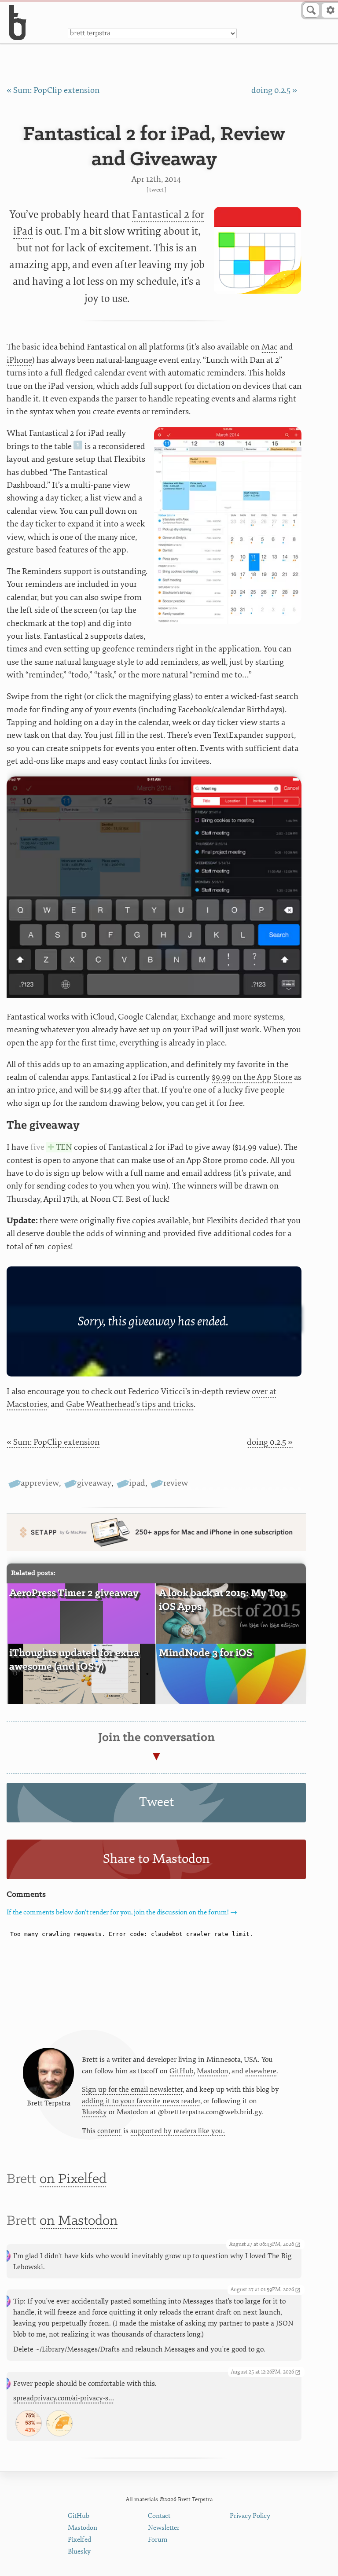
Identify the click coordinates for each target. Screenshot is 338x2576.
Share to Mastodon (156, 1859)
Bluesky (94, 2112)
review (175, 1483)
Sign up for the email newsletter (132, 2090)
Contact (159, 2516)
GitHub (182, 2071)
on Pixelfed (73, 2179)
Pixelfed (79, 2540)
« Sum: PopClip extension (53, 90)
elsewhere (261, 2071)
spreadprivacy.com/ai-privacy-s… (64, 2398)
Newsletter (164, 2528)
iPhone (19, 360)
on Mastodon (79, 2221)
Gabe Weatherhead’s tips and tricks (130, 1404)
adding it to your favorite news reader (141, 2101)
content (109, 2131)
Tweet (156, 190)
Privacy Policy (250, 2516)
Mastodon (213, 2071)
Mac (270, 347)
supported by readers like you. (178, 2131)
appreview (40, 1483)
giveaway (94, 1483)
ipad (137, 1483)
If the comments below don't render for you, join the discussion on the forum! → (122, 1912)
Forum (158, 2540)
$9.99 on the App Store (252, 1077)
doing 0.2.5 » (274, 90)
